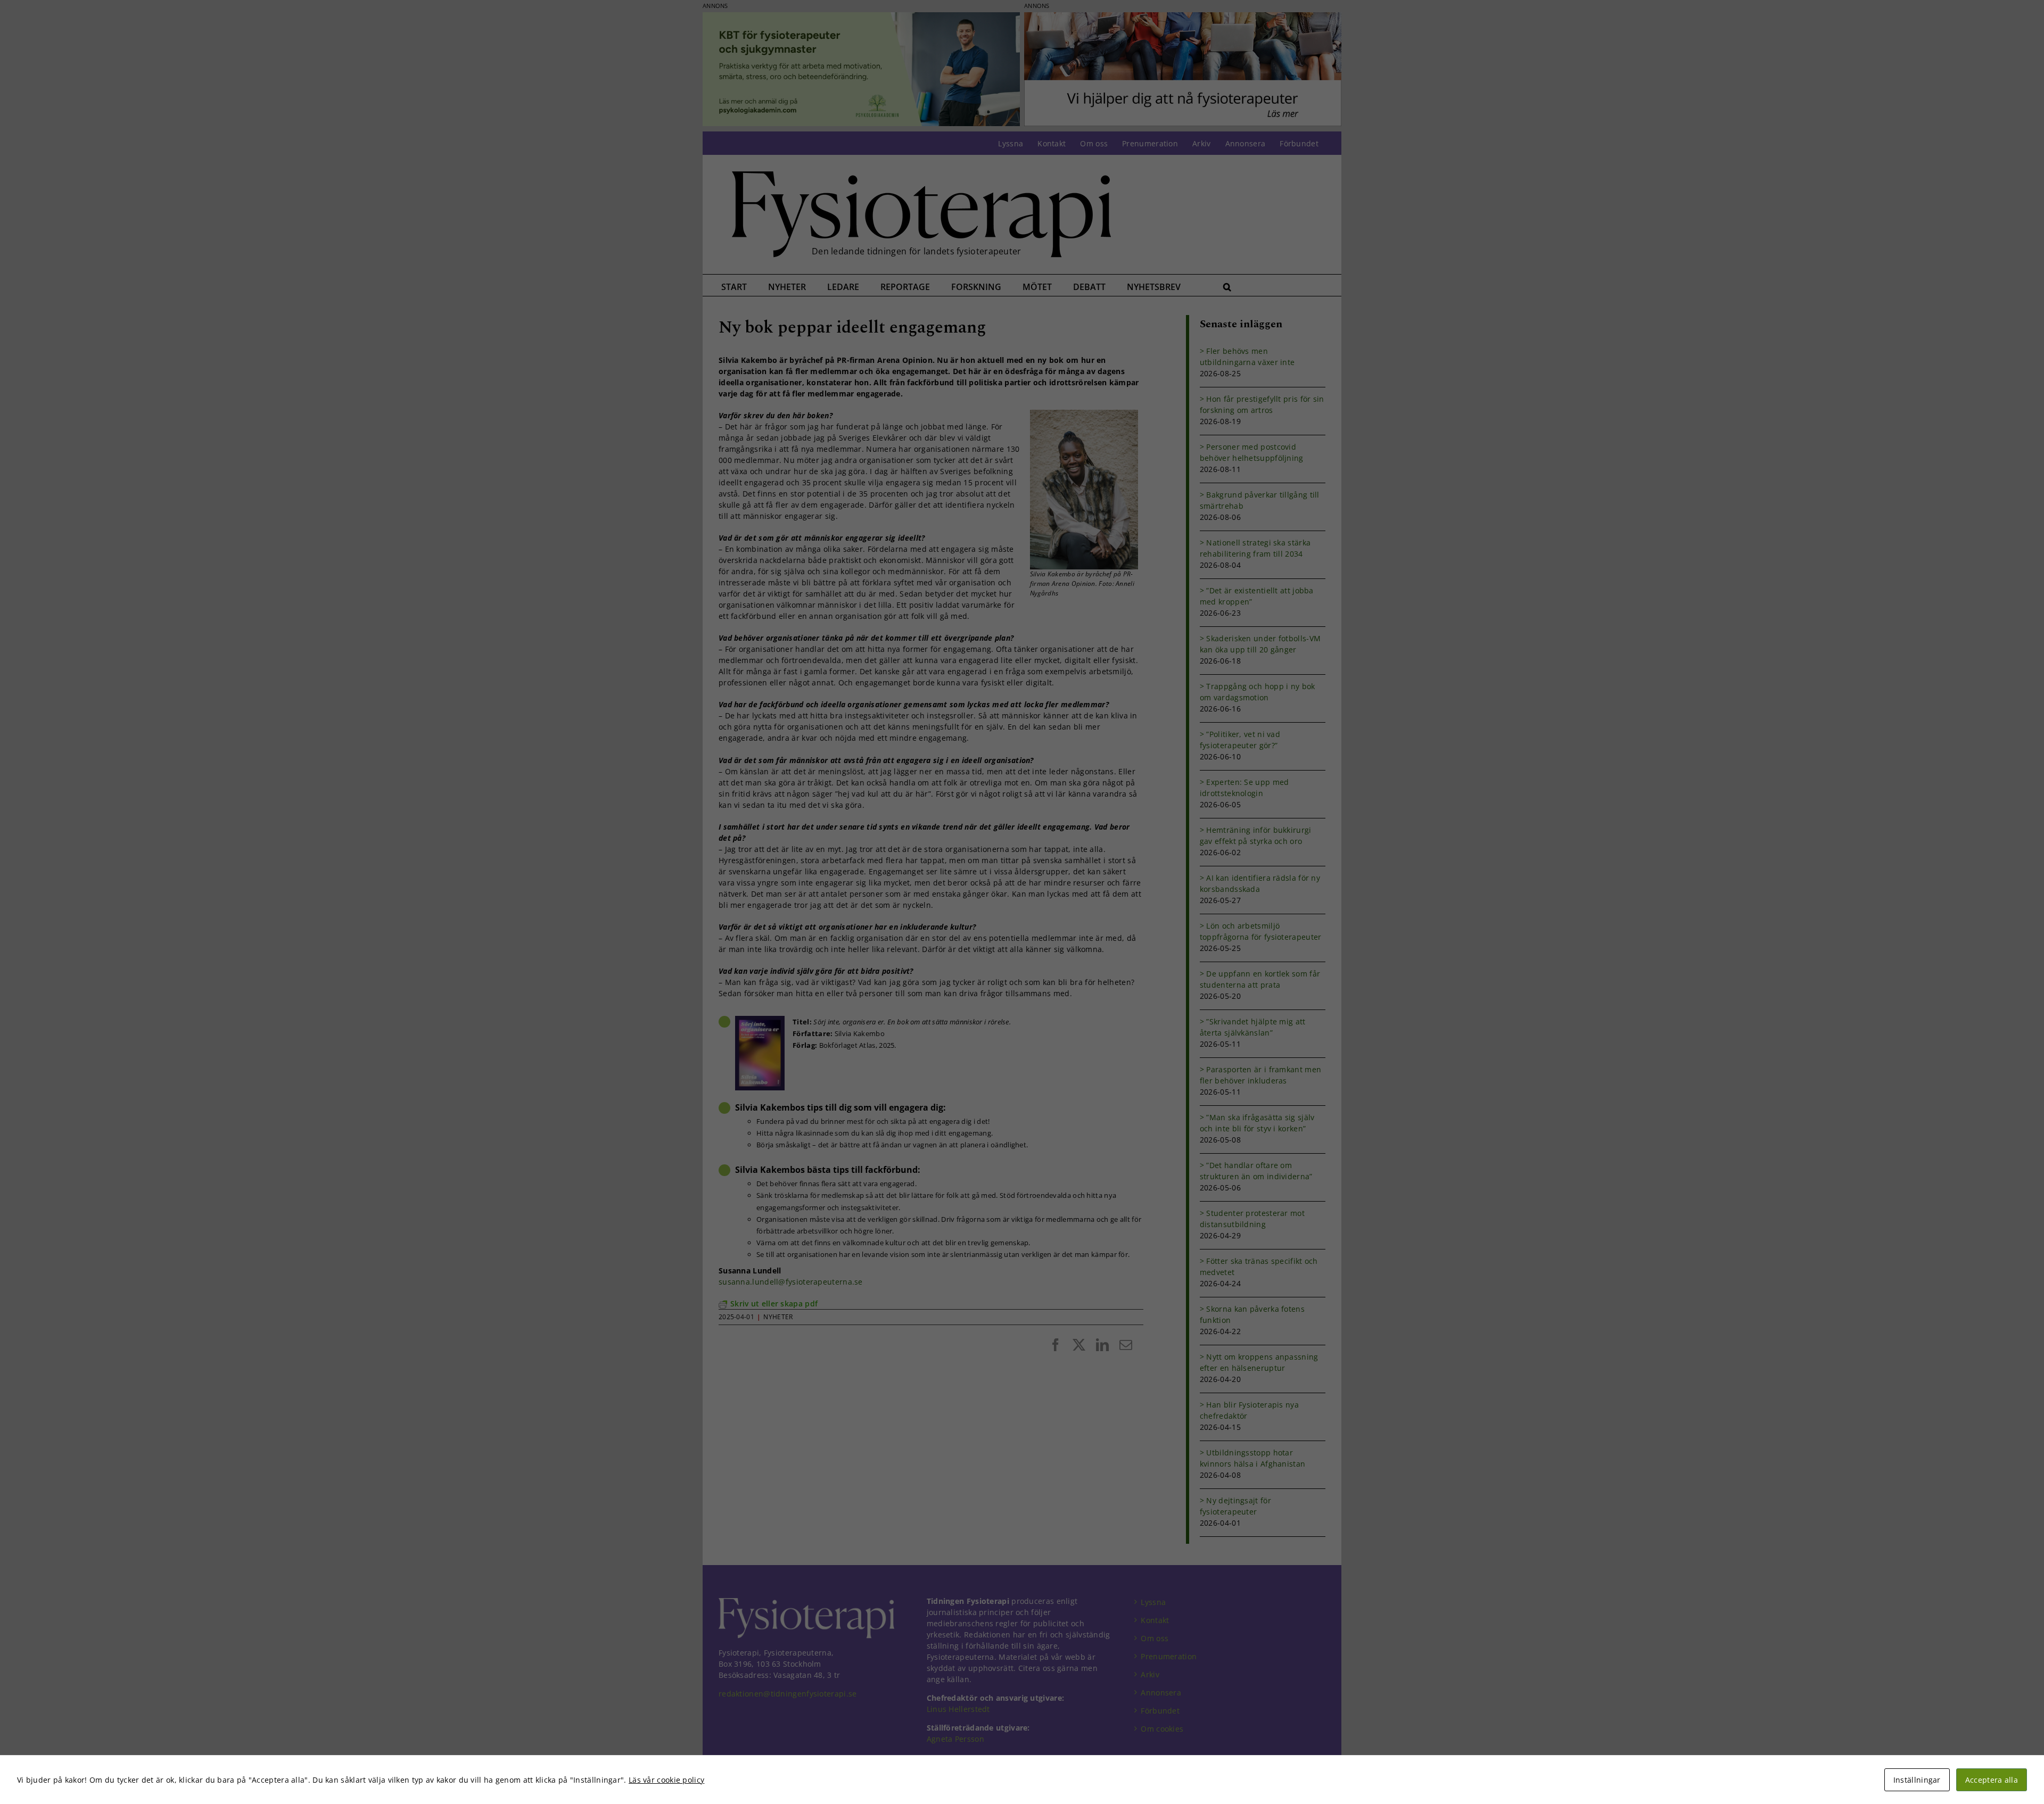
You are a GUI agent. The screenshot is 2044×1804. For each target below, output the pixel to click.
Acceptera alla (1992, 1780)
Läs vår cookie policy (666, 1780)
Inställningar (1917, 1780)
